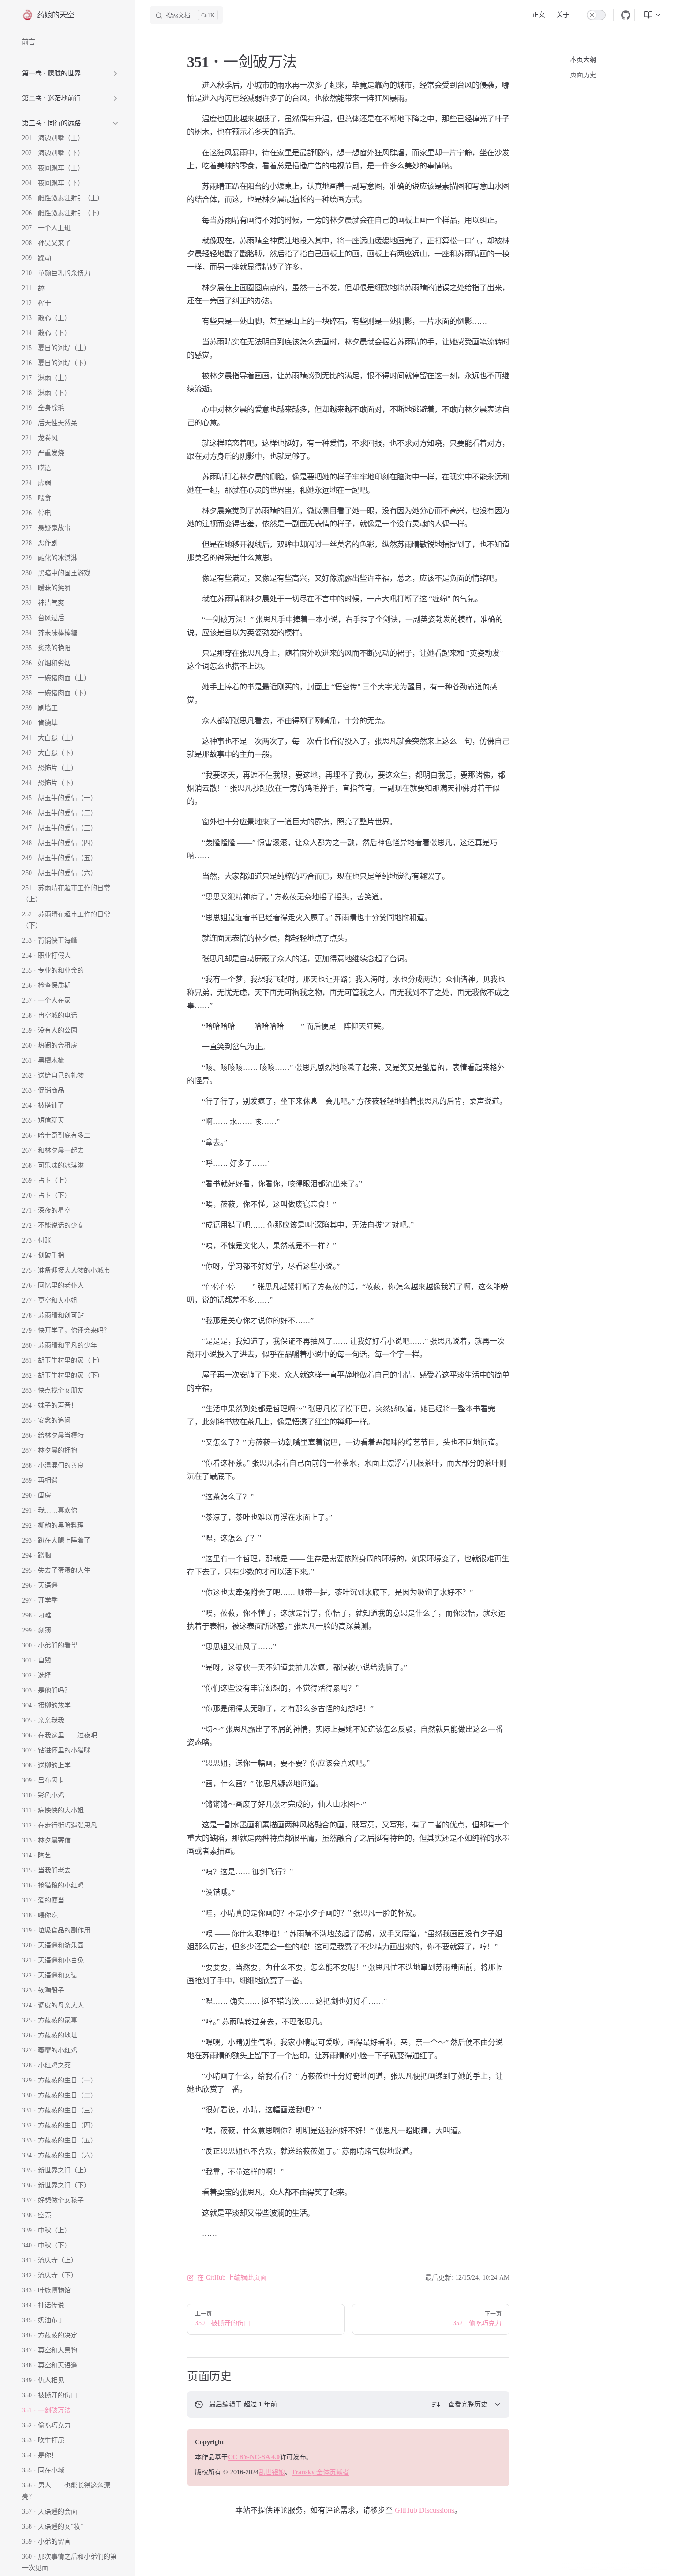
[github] (626, 15)
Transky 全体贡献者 (320, 2472)
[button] (115, 74)
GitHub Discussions (424, 2510)
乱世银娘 (272, 2472)
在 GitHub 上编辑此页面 (232, 2278)
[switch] (596, 15)
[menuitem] (649, 15)
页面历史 (583, 75)
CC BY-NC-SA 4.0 (254, 2457)
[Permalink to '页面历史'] (180, 2376)
